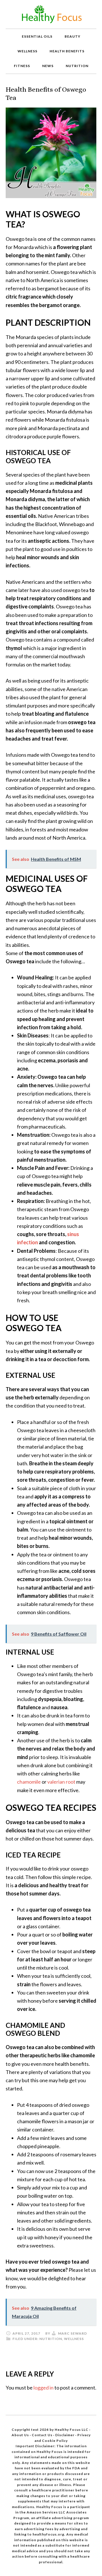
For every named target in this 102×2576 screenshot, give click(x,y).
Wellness (74, 2339)
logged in (43, 2388)
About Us (21, 2435)
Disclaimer (65, 2435)
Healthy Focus (51, 14)
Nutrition (51, 2339)
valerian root (62, 1782)
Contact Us (42, 2435)
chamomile (29, 1782)
